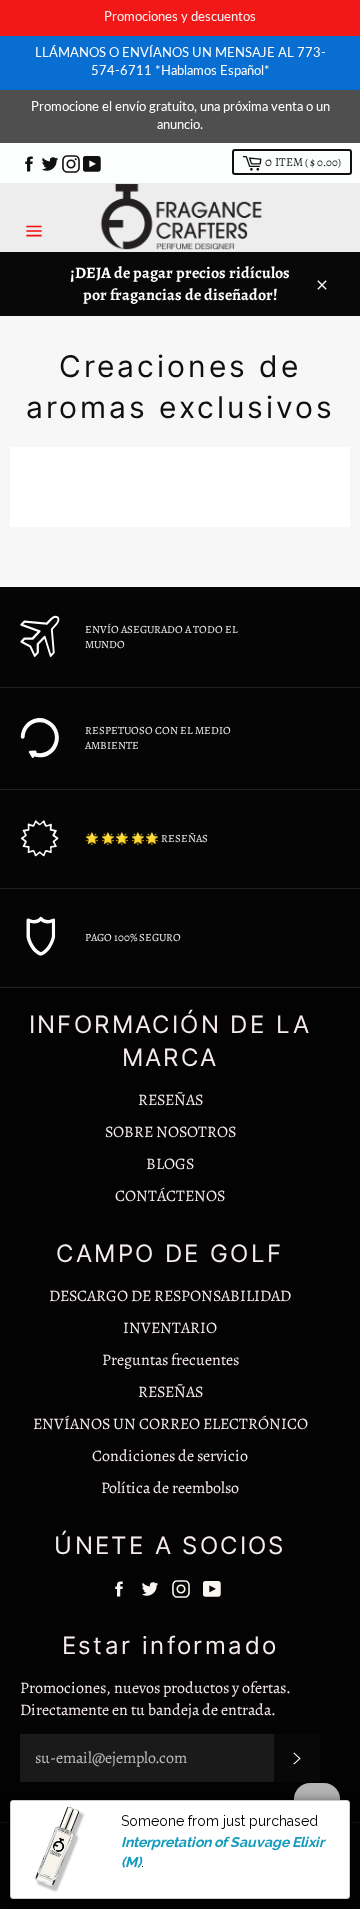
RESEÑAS (170, 1100)
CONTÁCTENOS (170, 1196)
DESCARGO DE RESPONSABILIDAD (170, 1296)
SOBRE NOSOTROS (170, 1132)
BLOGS (170, 1164)
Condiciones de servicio (170, 1456)
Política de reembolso (170, 1488)
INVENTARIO (170, 1328)
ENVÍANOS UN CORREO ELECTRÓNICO (170, 1424)
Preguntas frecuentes (170, 1360)
